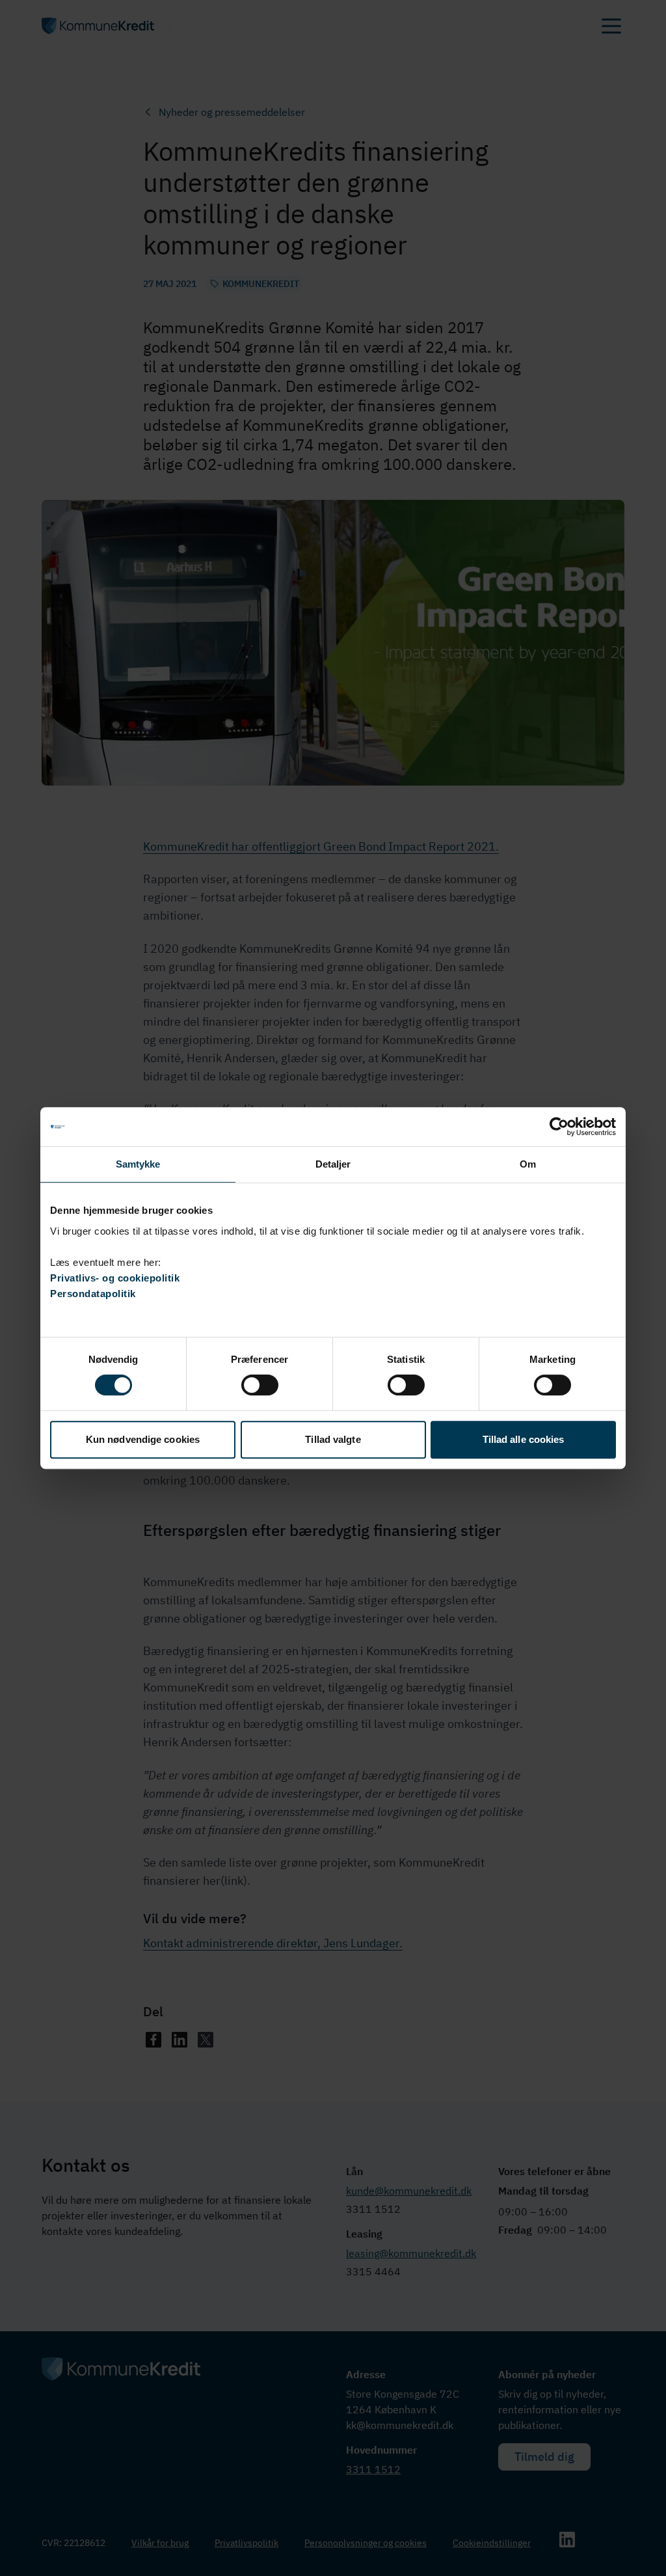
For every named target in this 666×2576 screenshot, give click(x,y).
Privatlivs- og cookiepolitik (115, 1278)
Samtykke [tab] (138, 1164)
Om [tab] (528, 1164)
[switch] (260, 1385)
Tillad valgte (333, 1439)
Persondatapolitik (93, 1294)
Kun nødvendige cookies (143, 1439)
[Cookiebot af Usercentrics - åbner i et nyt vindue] (559, 1127)
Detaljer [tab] (333, 1164)
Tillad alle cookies (524, 1439)
